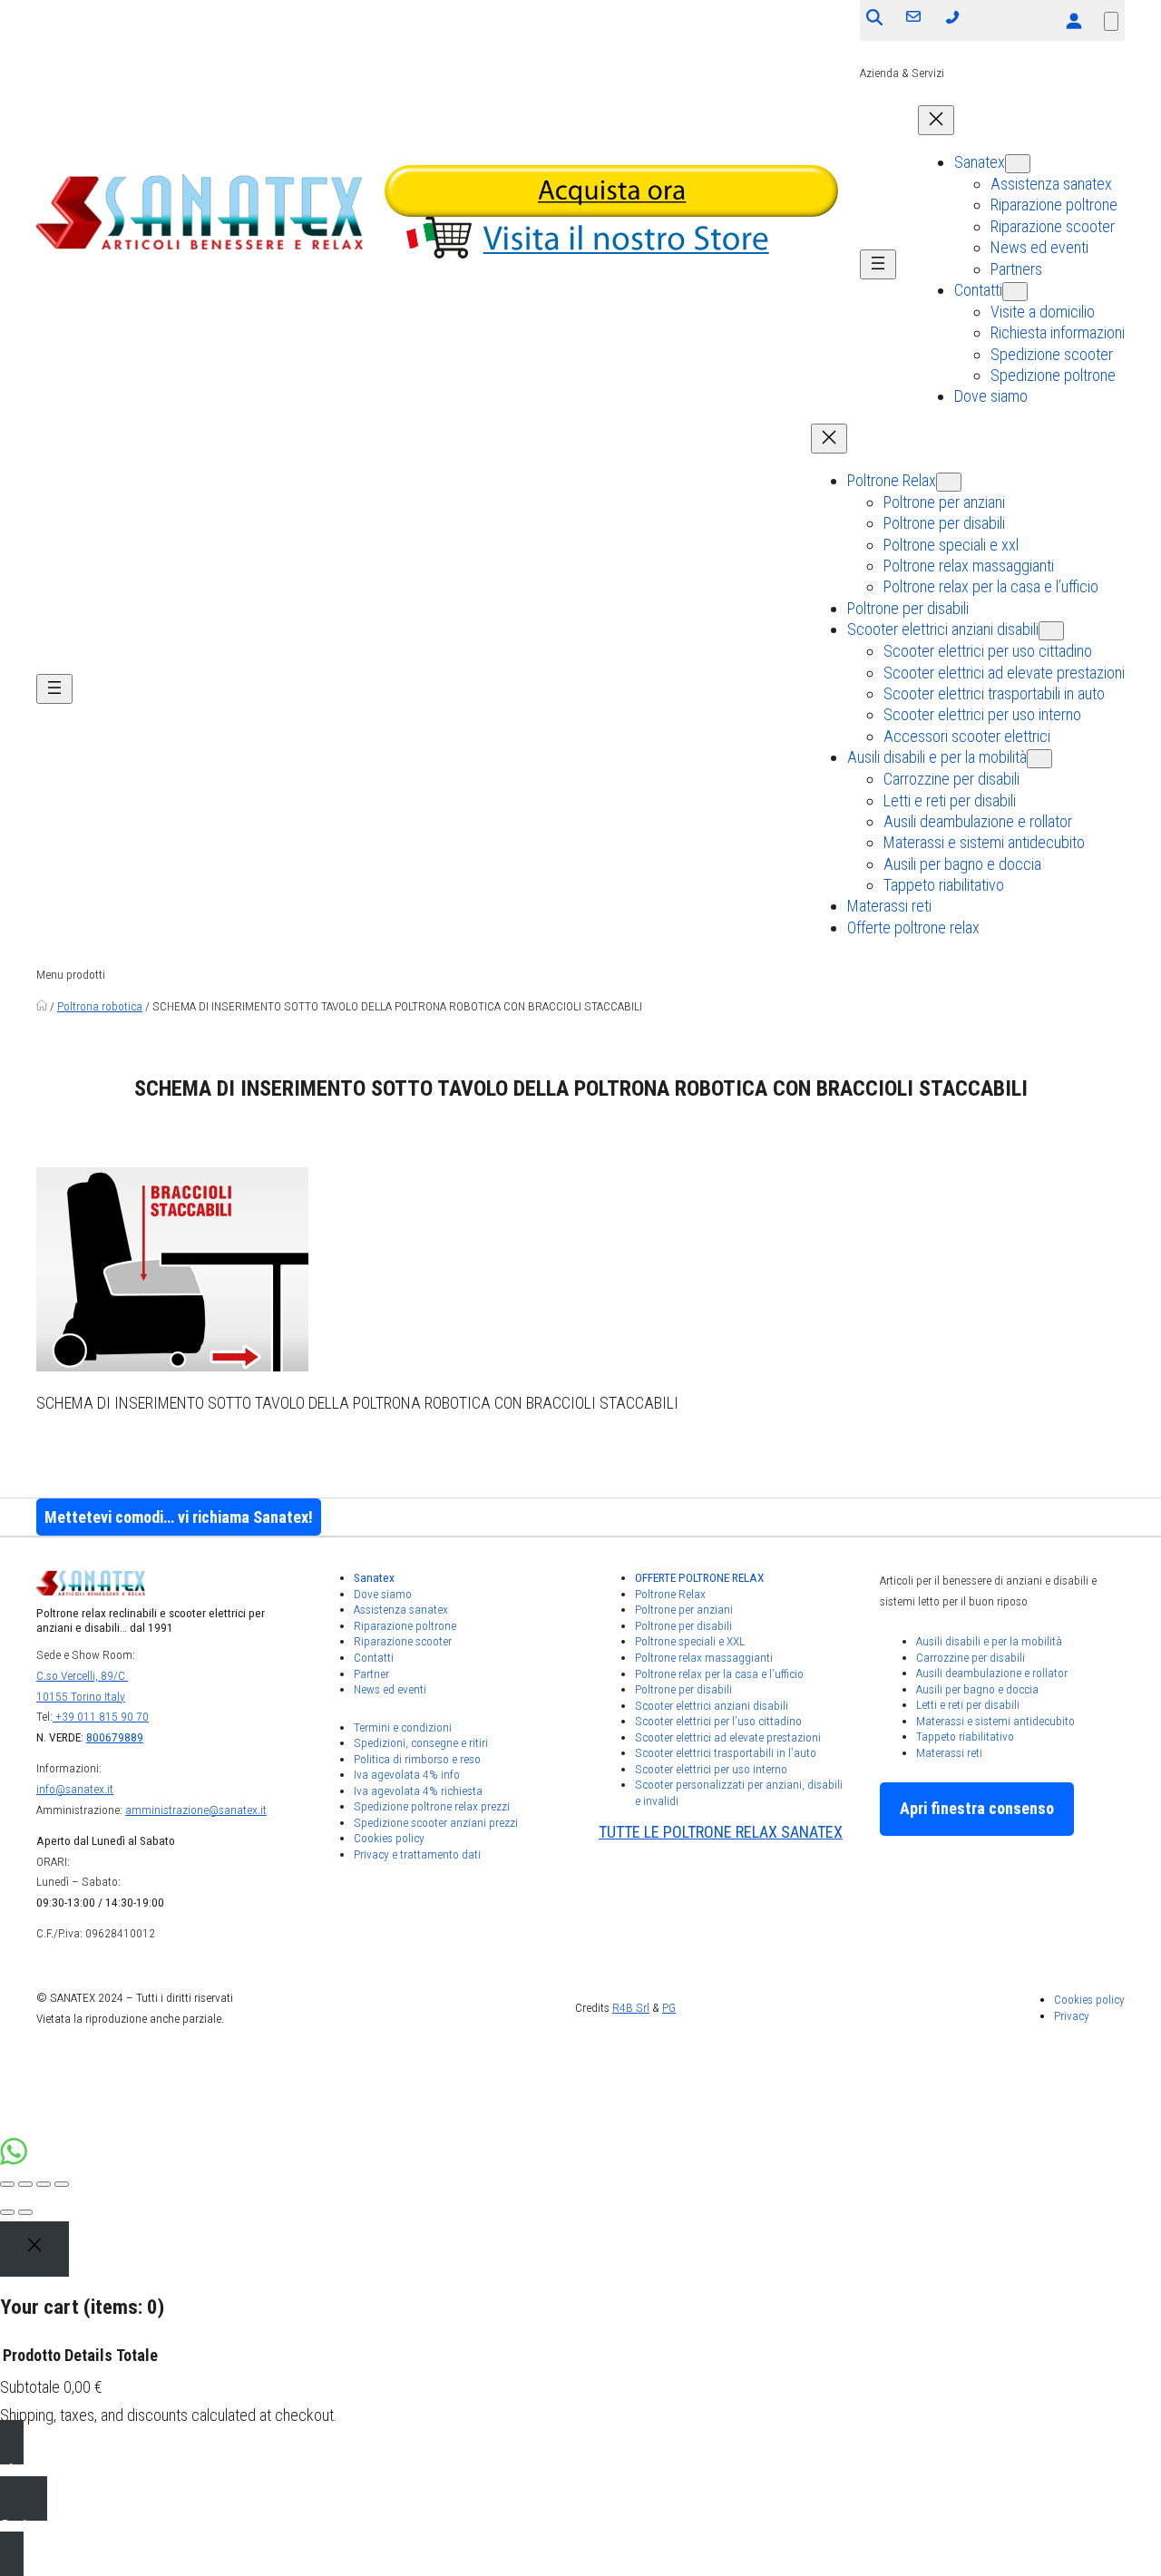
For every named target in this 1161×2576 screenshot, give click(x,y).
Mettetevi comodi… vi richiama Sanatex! (179, 1517)
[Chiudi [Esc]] (7, 2184)
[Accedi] (1073, 20)
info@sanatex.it (75, 1789)
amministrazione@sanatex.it (196, 1810)
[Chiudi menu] (936, 120)
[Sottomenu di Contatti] (1015, 292)
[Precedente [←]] (7, 2212)
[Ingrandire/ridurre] (62, 2184)
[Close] (34, 2249)
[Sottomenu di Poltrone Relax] (949, 482)
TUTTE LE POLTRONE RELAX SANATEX (721, 1832)
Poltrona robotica (100, 1006)
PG (669, 2007)
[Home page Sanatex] (42, 1006)
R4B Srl (631, 2007)
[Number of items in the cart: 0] (1111, 21)
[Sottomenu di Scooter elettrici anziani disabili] (1051, 631)
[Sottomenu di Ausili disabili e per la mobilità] (1039, 759)
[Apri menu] (878, 264)
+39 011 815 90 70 (101, 1716)
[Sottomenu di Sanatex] (1018, 164)
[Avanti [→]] (25, 2212)
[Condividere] (25, 2184)
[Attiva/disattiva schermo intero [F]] (44, 2184)
